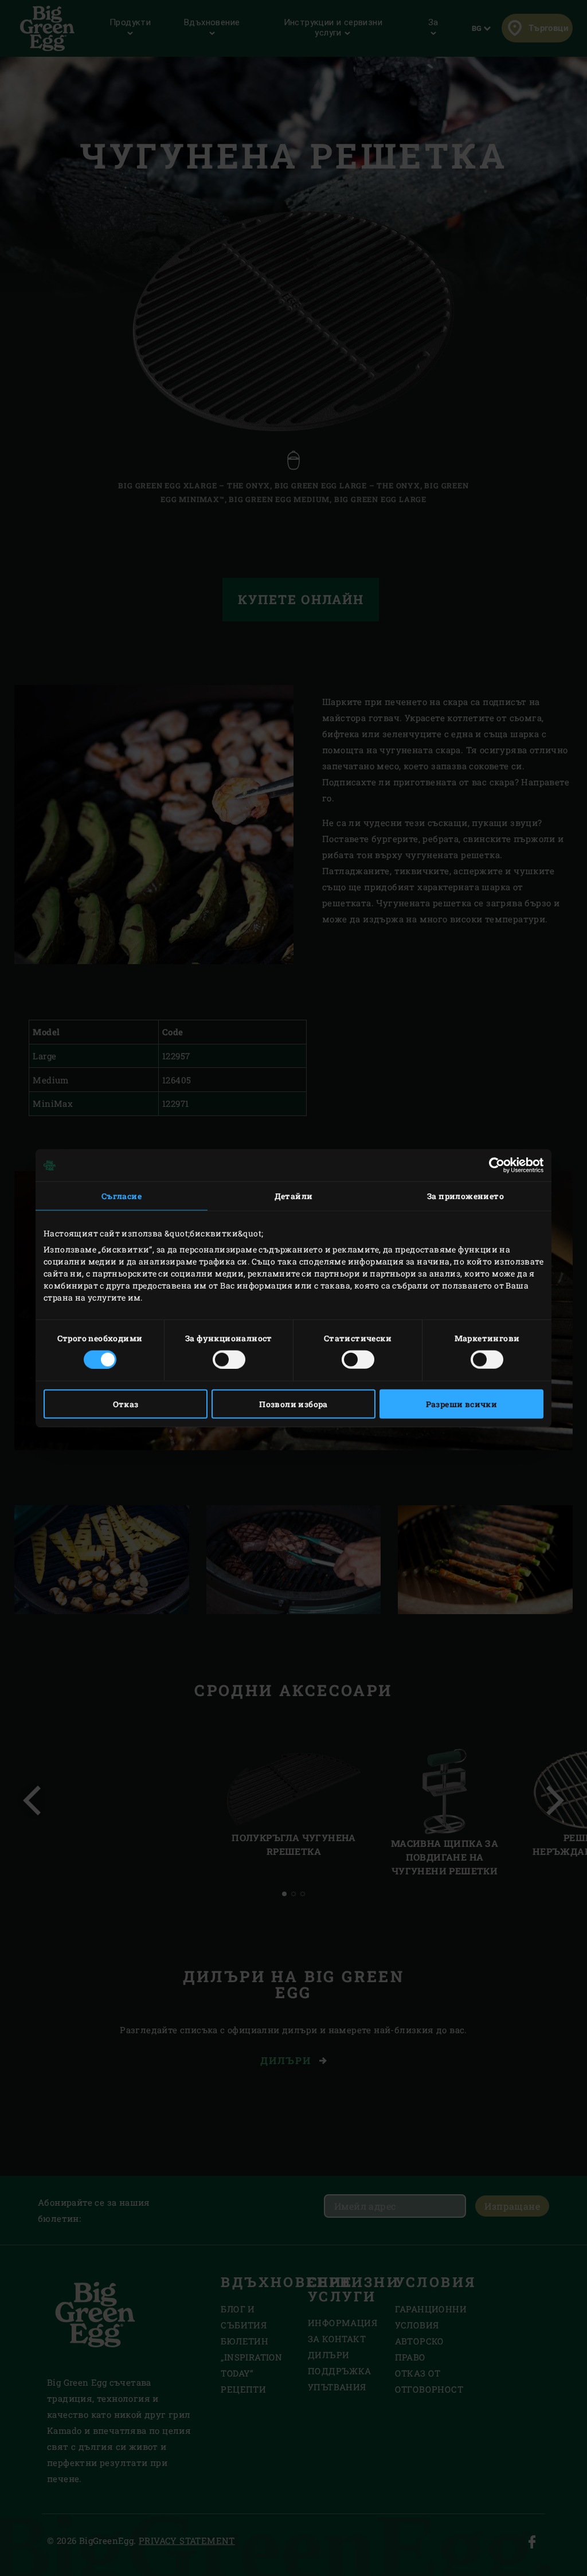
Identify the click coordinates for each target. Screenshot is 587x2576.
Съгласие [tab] (122, 1196)
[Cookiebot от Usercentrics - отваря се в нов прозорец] (493, 1165)
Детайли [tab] (294, 1196)
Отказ (126, 1404)
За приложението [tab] (465, 1196)
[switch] (229, 1359)
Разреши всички (462, 1404)
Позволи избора (293, 1404)
